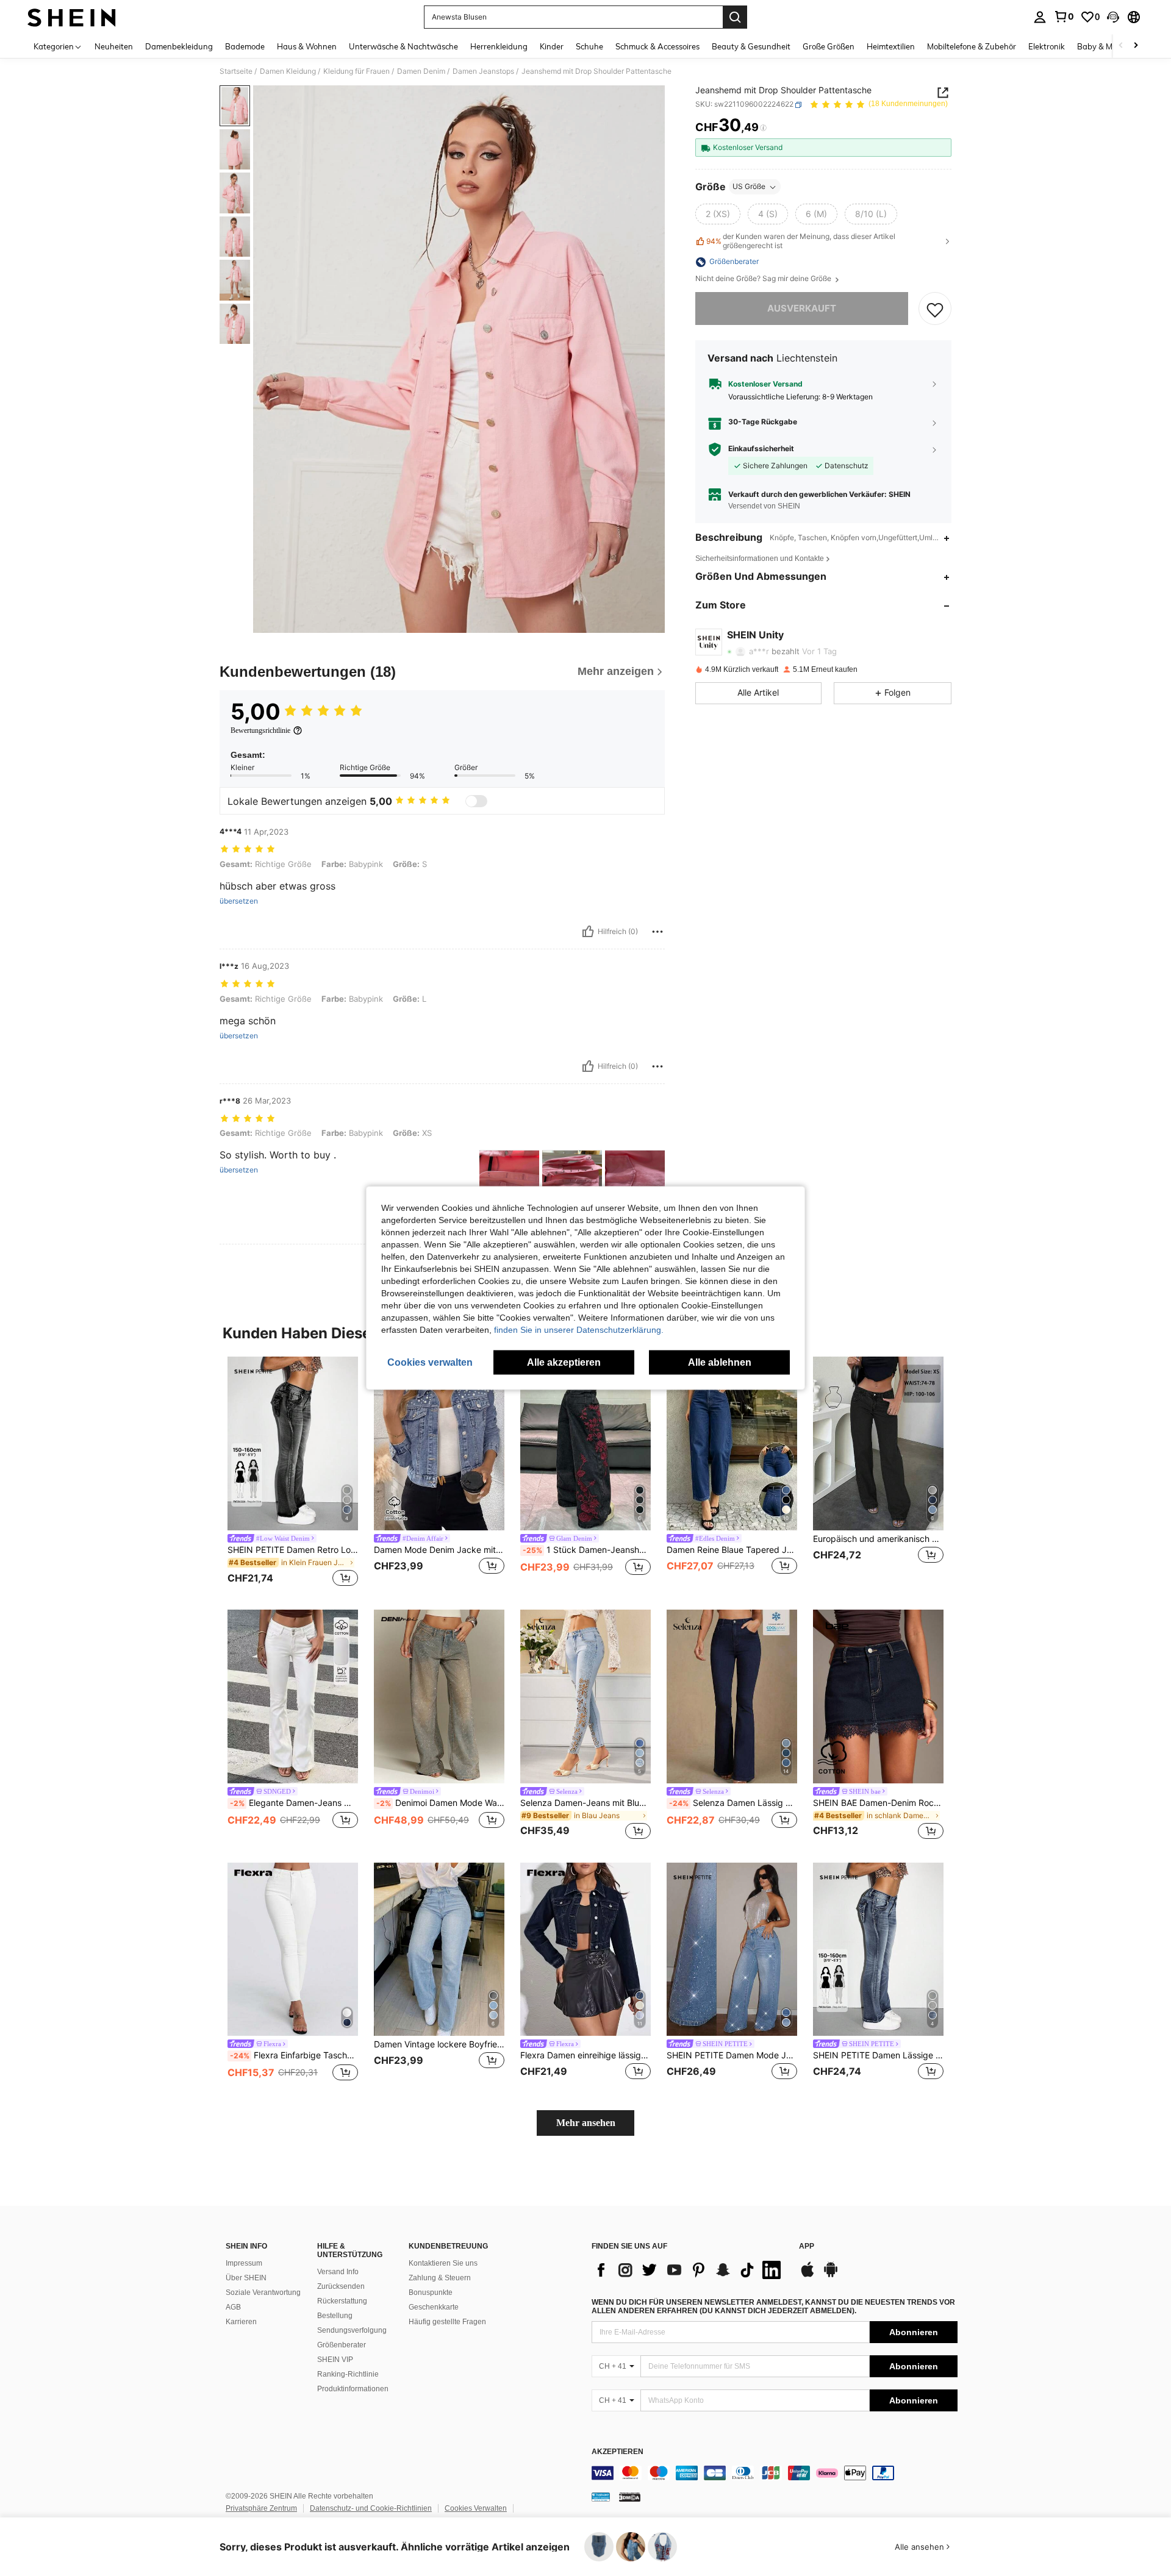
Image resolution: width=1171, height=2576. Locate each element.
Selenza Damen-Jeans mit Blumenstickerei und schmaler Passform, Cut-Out (585, 1803)
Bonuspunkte (431, 2292)
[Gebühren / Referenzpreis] (763, 128)
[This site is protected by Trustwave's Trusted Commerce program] (601, 2497)
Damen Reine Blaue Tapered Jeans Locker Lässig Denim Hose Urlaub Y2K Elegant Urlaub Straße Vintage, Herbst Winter (732, 1550)
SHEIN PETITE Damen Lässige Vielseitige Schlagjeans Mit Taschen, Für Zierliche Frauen (878, 2055)
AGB (233, 2307)
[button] (1113, 17)
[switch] (476, 801)
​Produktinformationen (353, 2389)
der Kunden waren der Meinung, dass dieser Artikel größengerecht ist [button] (801, 241)
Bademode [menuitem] (245, 46)
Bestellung (335, 2316)
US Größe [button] (749, 187)
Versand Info (338, 2272)
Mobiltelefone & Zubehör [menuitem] (972, 46)
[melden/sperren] (657, 932)
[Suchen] (735, 17)
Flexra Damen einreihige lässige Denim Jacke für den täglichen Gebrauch (585, 2055)
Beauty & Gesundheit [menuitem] (751, 46)
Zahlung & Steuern (440, 2278)
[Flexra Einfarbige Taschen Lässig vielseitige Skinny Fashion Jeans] (293, 1950)
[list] (689, 2270)
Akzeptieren (618, 2452)
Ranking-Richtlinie (348, 2374)
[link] (1064, 16)
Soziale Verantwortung (263, 2292)
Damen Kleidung (288, 71)
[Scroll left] (1121, 46)
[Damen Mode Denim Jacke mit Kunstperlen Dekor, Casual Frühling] (439, 1443)
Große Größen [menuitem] (829, 46)
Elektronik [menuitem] (1047, 46)
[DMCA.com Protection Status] (630, 2497)
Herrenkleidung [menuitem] (499, 46)
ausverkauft (802, 309)
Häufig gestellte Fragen (447, 2322)
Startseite (236, 71)
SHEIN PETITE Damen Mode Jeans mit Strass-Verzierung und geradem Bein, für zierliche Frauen (732, 2055)
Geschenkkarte (434, 2307)
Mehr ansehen (586, 2123)
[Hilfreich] (588, 932)
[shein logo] (72, 17)
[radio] (718, 215)
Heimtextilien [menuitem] (891, 46)
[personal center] (1040, 17)
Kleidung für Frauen (356, 71)
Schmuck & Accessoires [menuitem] (657, 46)
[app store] (808, 2275)
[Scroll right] (1136, 46)
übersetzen (239, 901)
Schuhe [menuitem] (589, 46)
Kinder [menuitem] (552, 46)
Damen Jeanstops (483, 71)
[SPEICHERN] (935, 309)
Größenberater (342, 2345)
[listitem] (293, 1473)
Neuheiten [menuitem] (114, 46)
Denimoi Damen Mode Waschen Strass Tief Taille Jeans (440, 1803)
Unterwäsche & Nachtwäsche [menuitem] (403, 46)
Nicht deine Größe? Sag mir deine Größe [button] (764, 279)
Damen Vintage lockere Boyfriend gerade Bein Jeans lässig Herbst (439, 2044)
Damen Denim (421, 71)
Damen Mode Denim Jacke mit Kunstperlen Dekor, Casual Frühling (439, 1550)
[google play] (831, 2275)
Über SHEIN (246, 2278)
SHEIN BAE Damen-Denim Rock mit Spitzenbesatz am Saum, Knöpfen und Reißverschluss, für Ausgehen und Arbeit (878, 1803)
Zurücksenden (341, 2286)
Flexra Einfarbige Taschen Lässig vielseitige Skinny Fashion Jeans (294, 2055)
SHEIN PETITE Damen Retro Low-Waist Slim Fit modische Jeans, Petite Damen (293, 1550)
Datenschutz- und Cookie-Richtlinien (371, 2508)
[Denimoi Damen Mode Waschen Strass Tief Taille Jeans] (439, 1697)
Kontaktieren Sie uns (443, 2263)
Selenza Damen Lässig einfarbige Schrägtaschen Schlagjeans (733, 1803)
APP (807, 2246)
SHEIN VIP (335, 2360)
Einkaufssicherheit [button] (761, 449)
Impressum (244, 2263)
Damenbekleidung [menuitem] (179, 46)
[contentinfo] (775, 2473)
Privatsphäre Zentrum (261, 2508)
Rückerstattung (342, 2301)
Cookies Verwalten (476, 2508)
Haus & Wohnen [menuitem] (307, 46)
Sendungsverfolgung (352, 2330)
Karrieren (241, 2322)
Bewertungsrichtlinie (260, 730)
